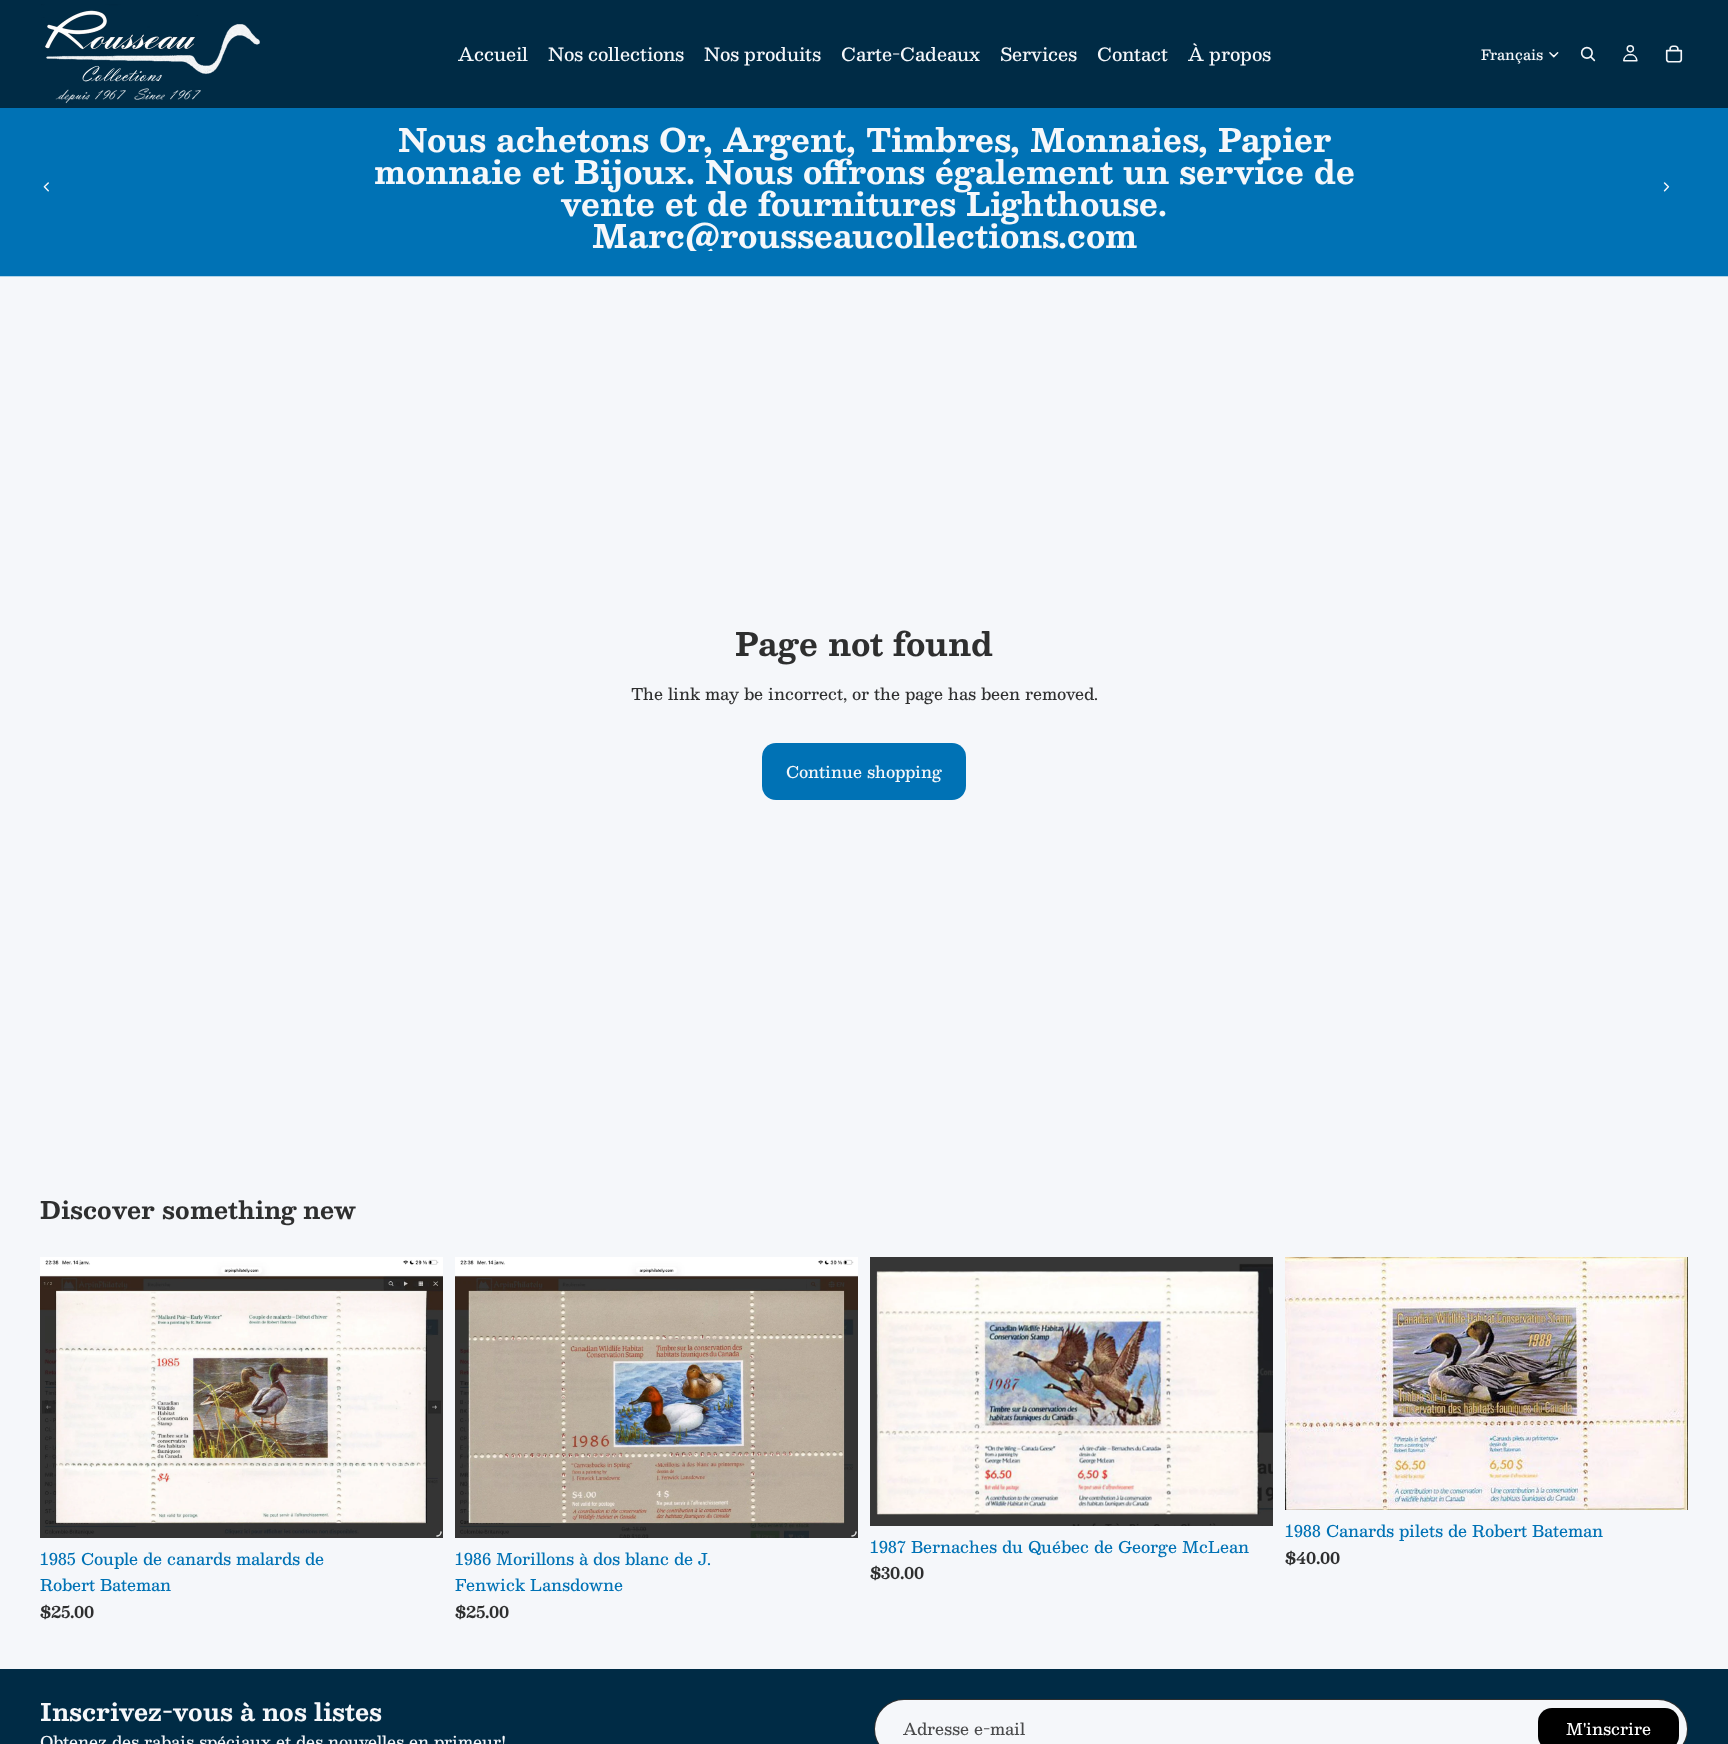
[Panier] (1674, 54)
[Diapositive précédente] (47, 187)
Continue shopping (864, 771)
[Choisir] (412, 1508)
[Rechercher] (1588, 54)
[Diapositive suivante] (1666, 187)
